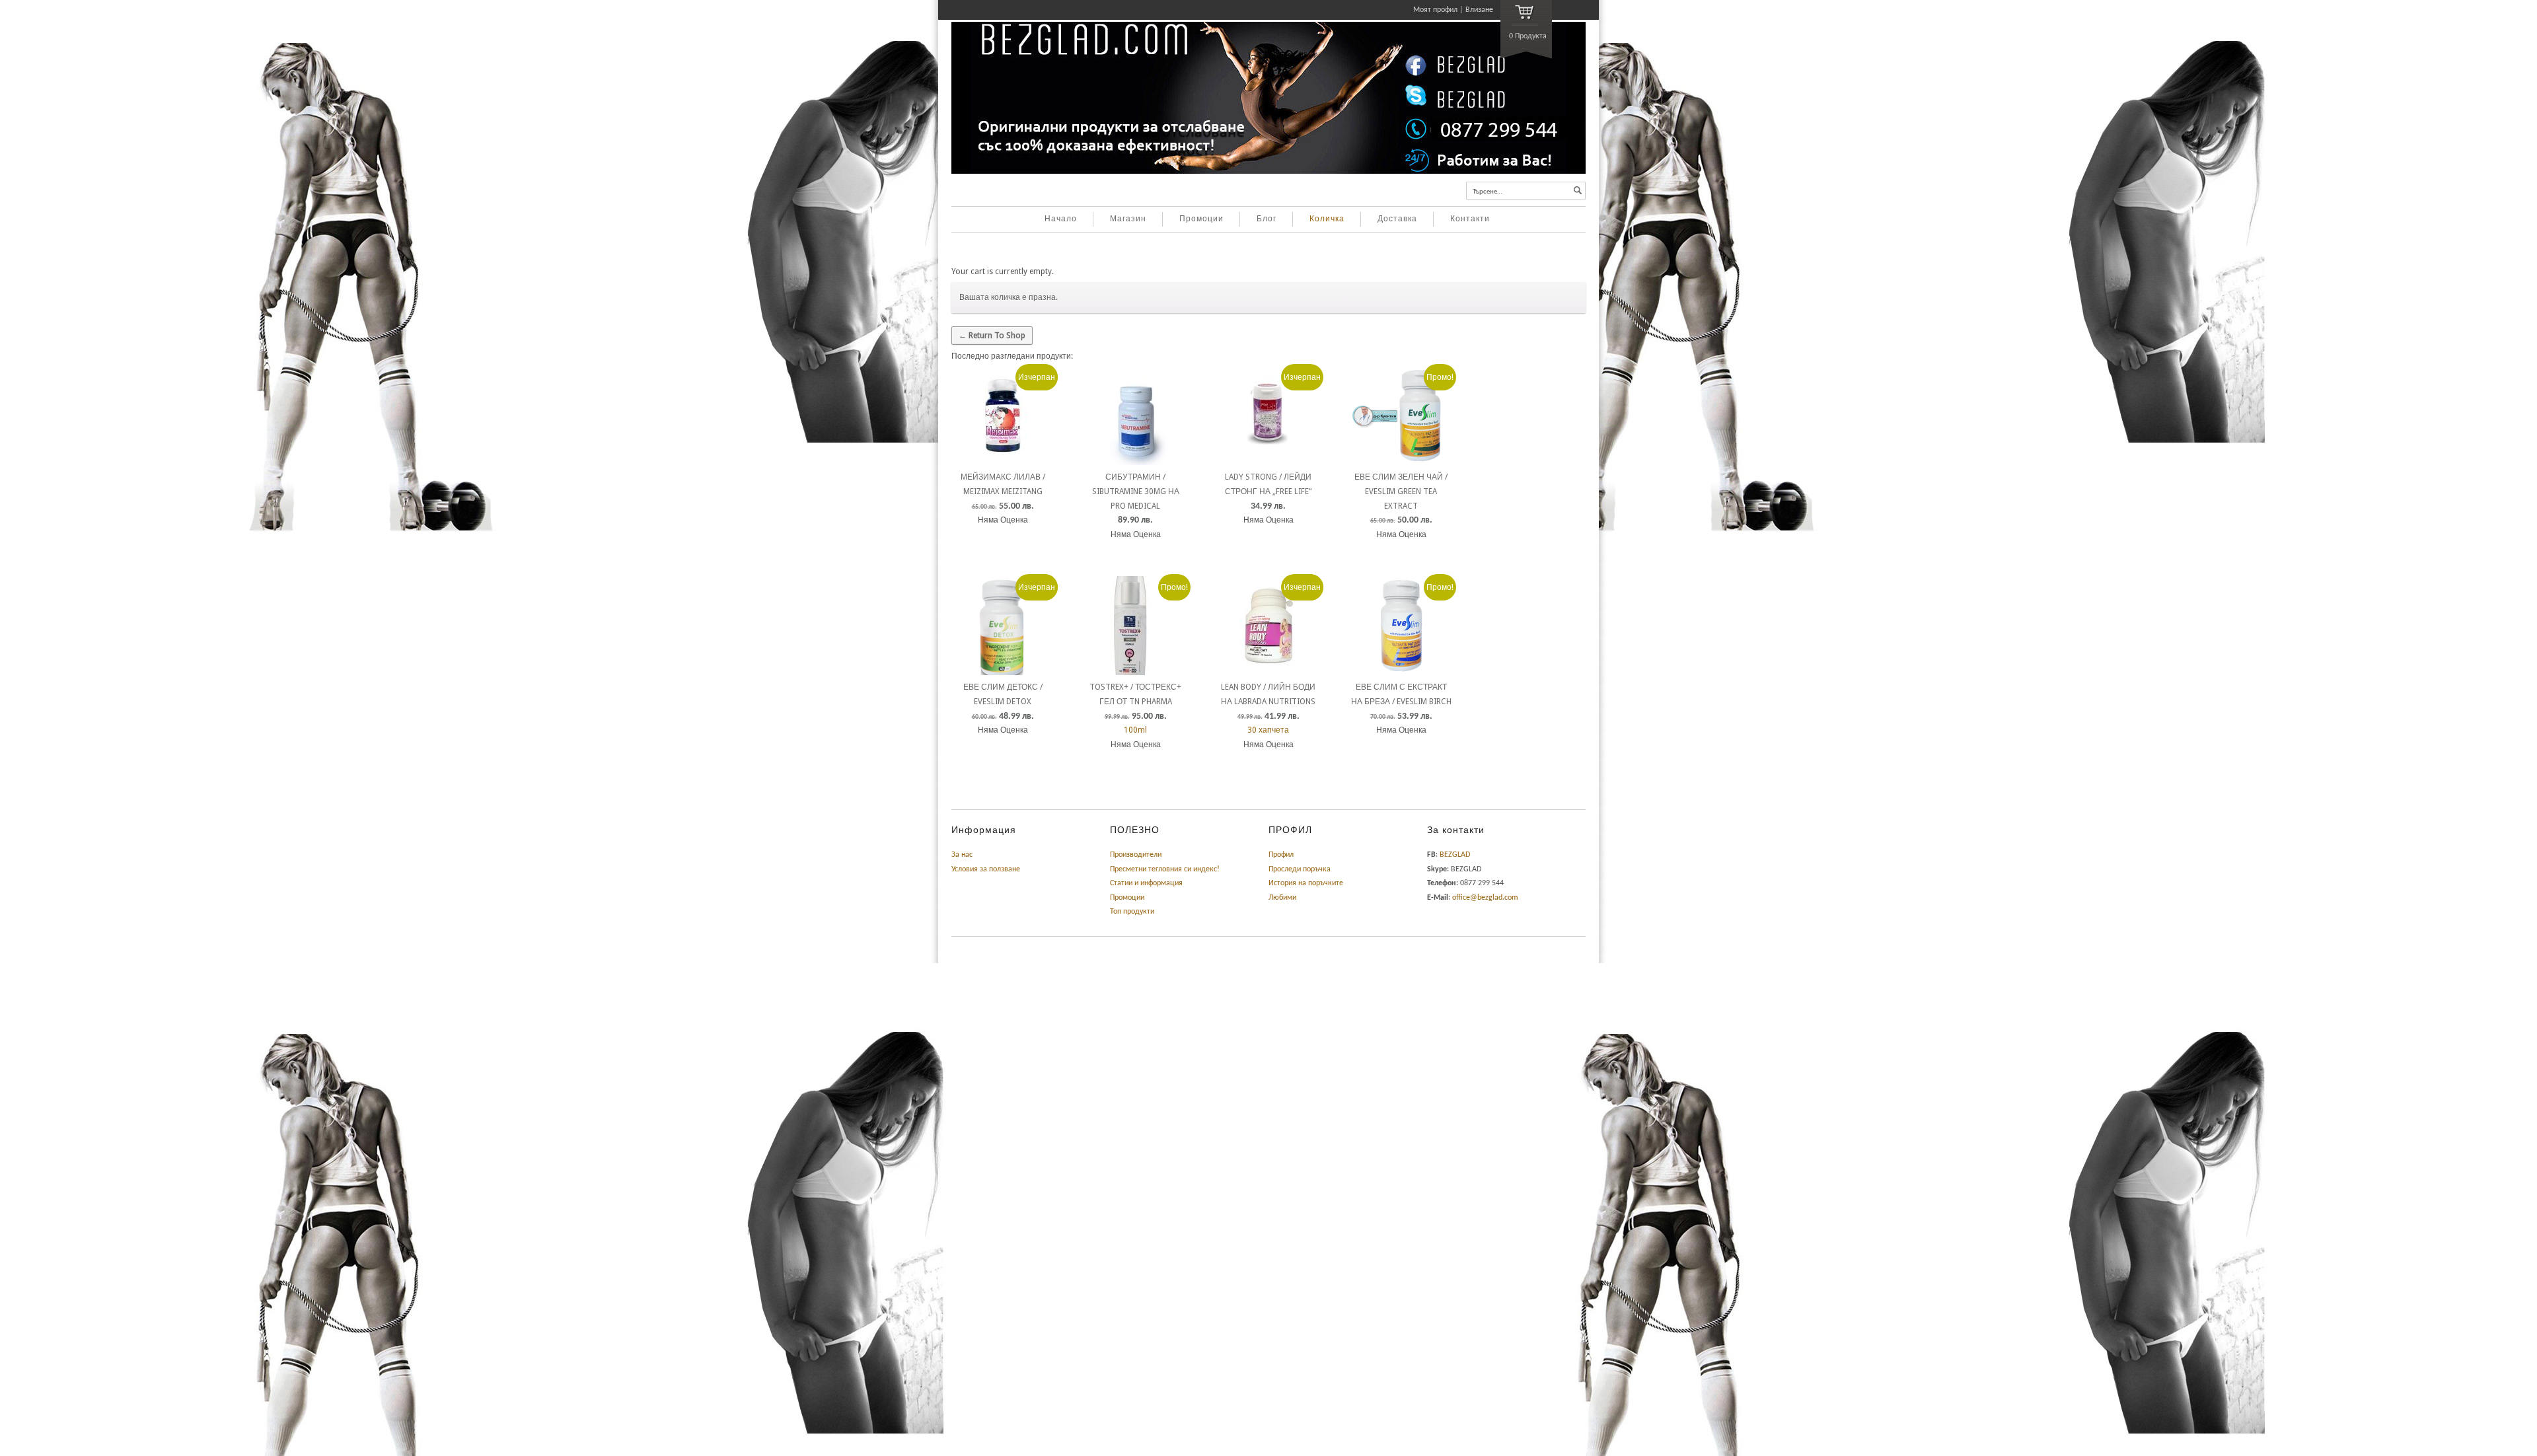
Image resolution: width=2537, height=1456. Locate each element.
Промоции (1201, 219)
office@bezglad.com (1485, 898)
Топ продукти (1132, 912)
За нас (962, 855)
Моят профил (1435, 10)
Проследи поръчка (1300, 869)
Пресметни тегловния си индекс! (1165, 869)
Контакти (1470, 219)
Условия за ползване (986, 869)
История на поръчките (1306, 883)
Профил (1281, 855)
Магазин (1128, 219)
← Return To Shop (992, 336)
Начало (1061, 219)
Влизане (1479, 10)
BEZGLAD (1455, 855)
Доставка (1397, 219)
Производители (1136, 855)
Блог (1267, 219)
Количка (1327, 219)
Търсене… (1488, 192)
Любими (1282, 898)
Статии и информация (1146, 883)
